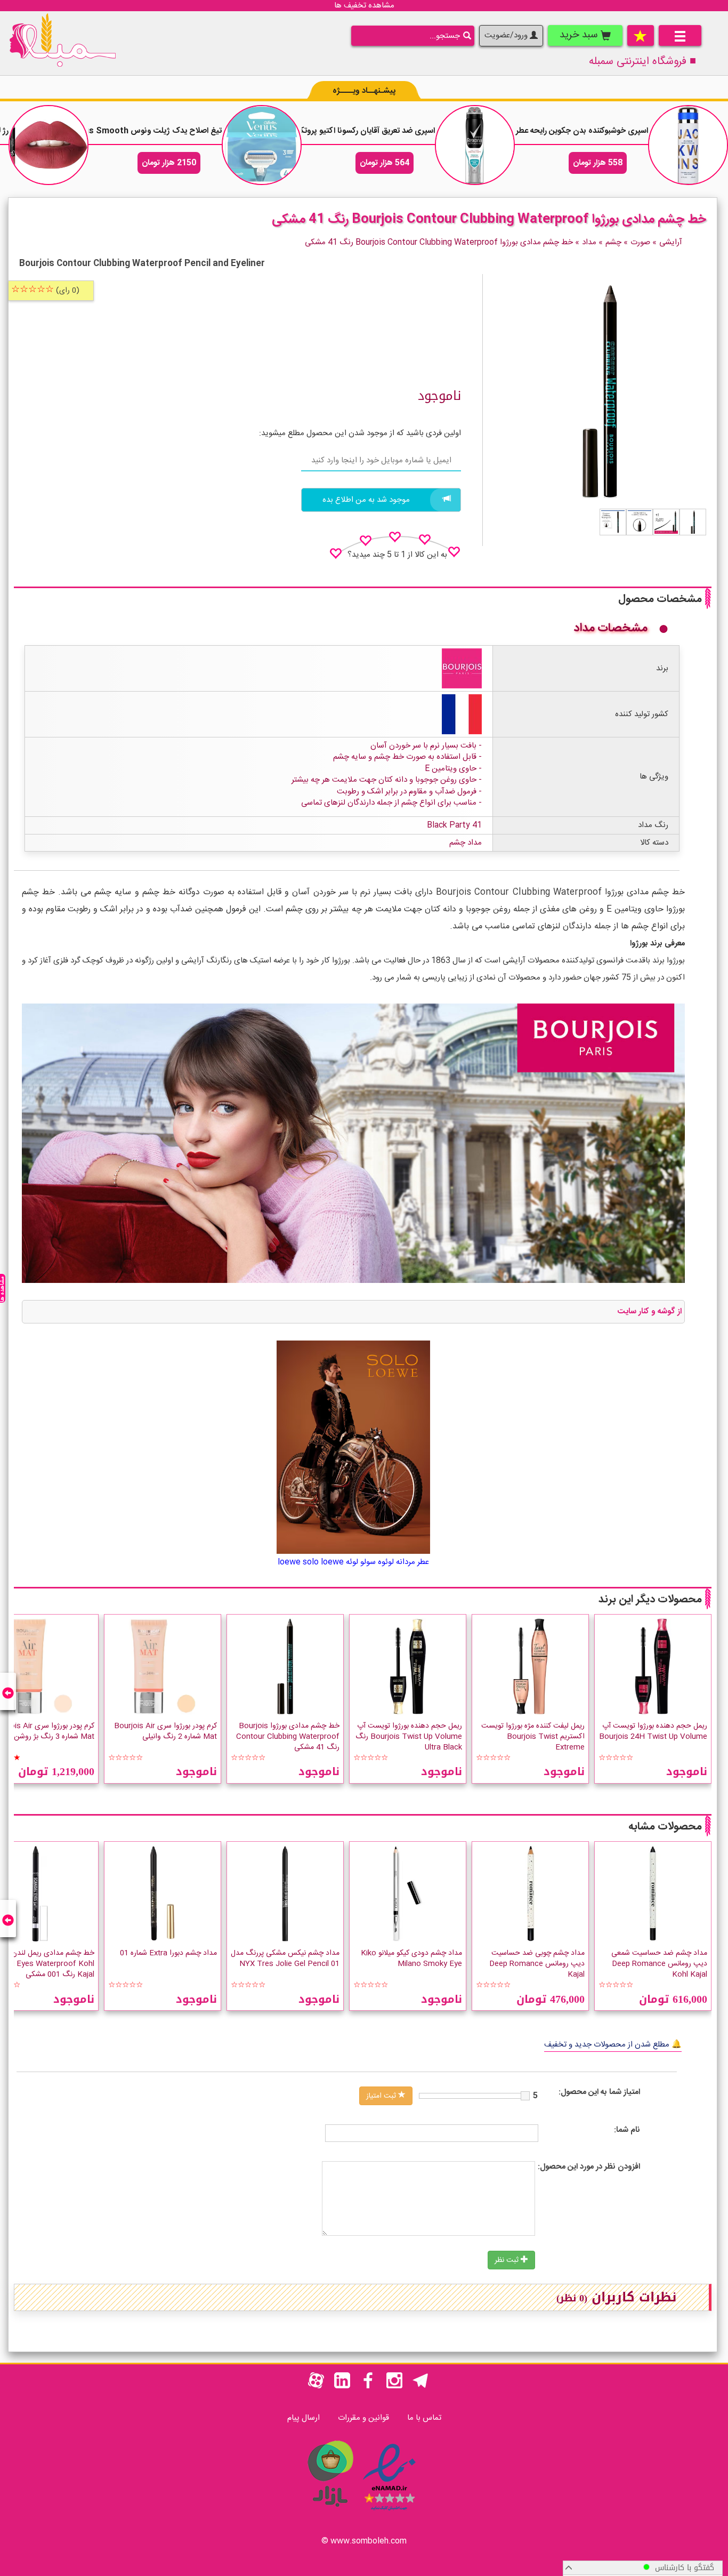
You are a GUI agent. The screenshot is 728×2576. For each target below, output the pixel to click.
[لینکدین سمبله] (342, 2386)
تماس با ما (424, 2418)
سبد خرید (580, 35)
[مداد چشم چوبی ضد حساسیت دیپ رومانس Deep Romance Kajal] (530, 1893)
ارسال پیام (304, 2418)
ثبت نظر (508, 2260)
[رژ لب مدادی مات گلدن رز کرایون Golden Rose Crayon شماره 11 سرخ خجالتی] (48, 145)
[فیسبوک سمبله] (368, 2386)
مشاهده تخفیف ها (364, 6)
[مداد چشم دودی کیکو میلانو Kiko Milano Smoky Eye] (408, 1893)
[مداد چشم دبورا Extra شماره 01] (163, 1893)
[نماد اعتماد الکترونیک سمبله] (389, 2512)
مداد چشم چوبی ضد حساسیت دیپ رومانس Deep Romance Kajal (537, 1964)
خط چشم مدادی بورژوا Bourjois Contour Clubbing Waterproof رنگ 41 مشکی (288, 1737)
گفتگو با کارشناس (682, 2568)
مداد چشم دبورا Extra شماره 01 (168, 1953)
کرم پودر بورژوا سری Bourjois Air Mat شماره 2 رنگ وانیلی (165, 1731)
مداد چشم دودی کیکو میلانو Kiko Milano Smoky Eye (411, 1959)
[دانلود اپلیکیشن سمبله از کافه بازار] (330, 2512)
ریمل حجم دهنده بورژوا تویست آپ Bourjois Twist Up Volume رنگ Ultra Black (409, 1737)
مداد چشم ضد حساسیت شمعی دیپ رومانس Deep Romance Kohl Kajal (659, 1964)
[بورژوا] (462, 668)
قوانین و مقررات (363, 2418)
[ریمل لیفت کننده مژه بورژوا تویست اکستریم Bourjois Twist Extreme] (530, 1666)
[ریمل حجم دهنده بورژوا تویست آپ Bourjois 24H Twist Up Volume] (653, 1666)
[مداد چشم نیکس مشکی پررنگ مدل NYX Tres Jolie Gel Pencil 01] (285, 1893)
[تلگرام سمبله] (420, 2386)
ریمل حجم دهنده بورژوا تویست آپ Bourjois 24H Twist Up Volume (653, 1731)
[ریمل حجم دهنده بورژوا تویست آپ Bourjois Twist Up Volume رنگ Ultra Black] (408, 1666)
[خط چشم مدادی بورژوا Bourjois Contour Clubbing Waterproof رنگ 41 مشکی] (693, 522)
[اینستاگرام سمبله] (394, 2386)
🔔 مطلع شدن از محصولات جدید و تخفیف (613, 2045)
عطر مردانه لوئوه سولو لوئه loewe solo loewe (353, 1562)
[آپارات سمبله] (316, 2386)
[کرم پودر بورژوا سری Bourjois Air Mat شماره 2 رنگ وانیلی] (163, 1666)
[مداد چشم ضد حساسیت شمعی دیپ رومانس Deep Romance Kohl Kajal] (653, 1893)
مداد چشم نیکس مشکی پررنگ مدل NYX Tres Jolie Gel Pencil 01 (285, 1959)
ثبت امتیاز (382, 2096)
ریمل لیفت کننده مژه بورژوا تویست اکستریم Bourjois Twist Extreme (533, 1737)
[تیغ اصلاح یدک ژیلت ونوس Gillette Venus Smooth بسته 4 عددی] (262, 145)
